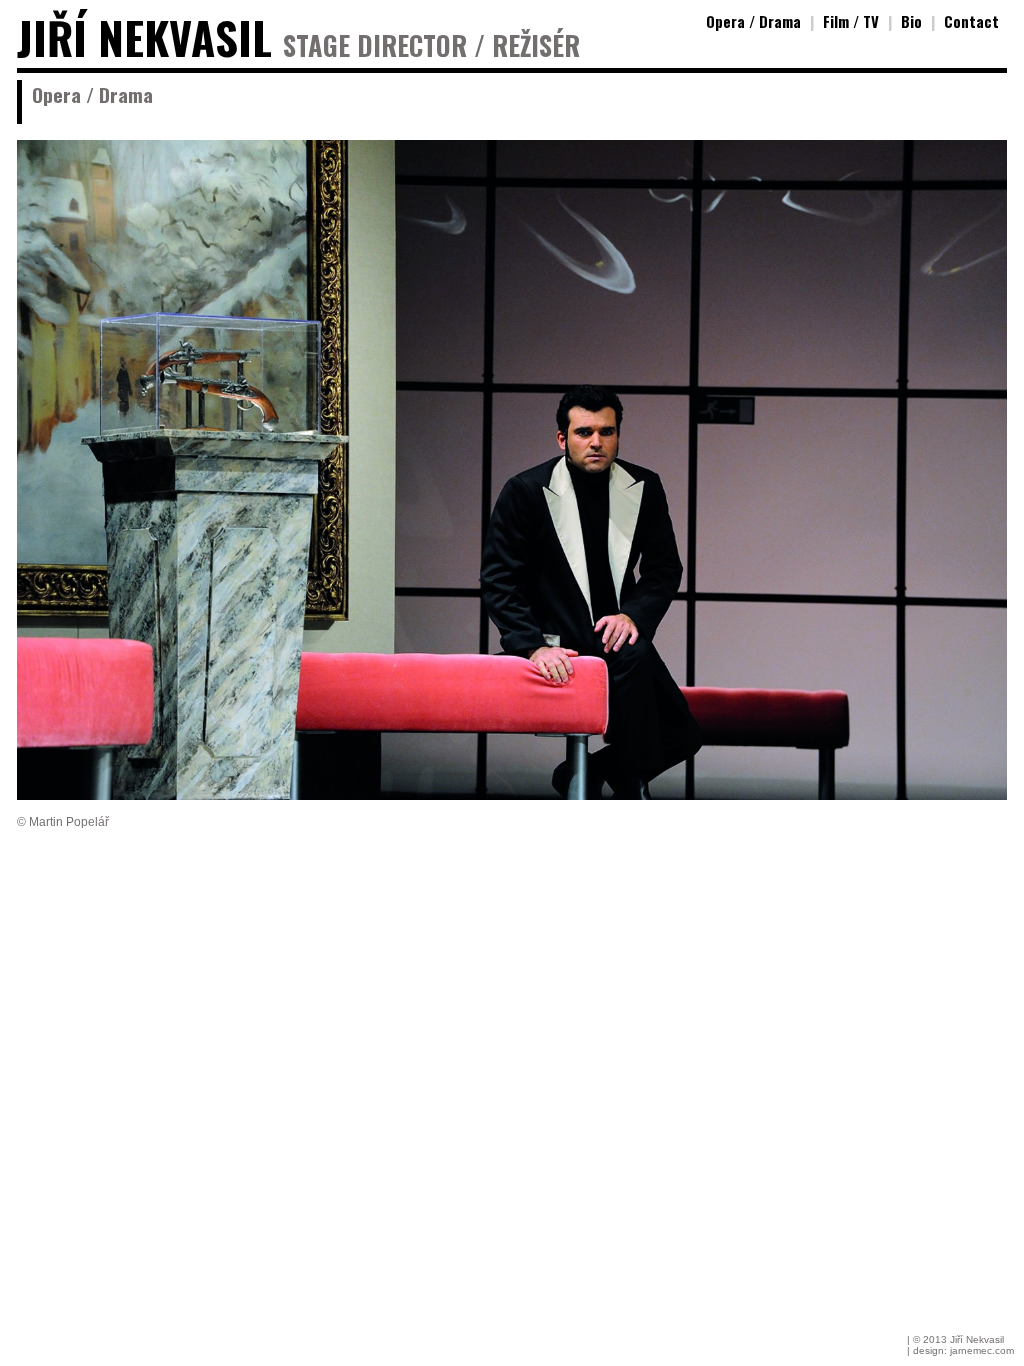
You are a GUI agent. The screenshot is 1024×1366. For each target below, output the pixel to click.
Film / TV (851, 21)
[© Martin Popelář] (512, 795)
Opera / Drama (753, 21)
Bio (911, 21)
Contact (971, 21)
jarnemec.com (982, 1350)
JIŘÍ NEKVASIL (144, 37)
